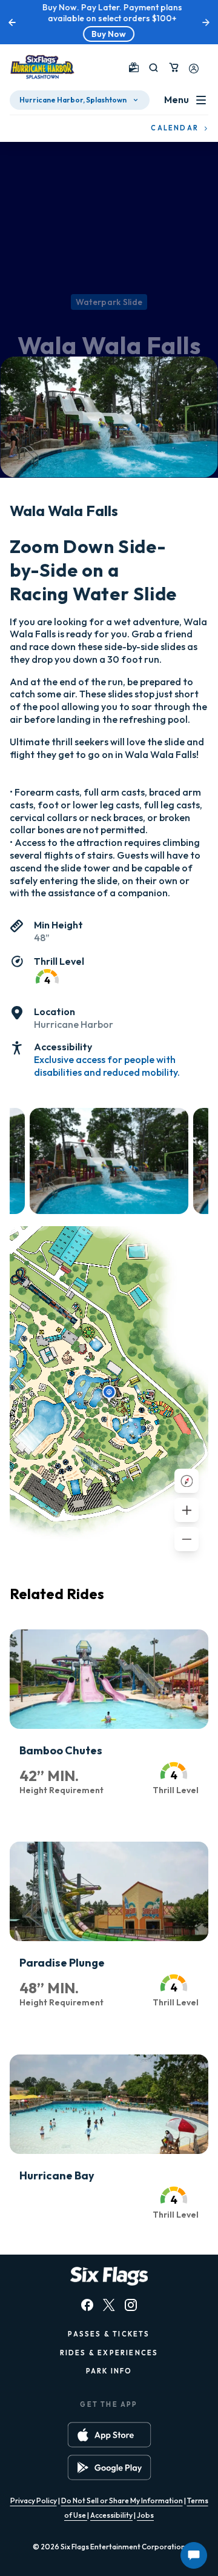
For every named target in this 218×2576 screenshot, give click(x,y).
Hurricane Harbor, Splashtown (73, 100)
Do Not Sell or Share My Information (122, 2501)
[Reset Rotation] (187, 1481)
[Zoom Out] (187, 1539)
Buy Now (106, 34)
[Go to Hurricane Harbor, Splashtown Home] (42, 67)
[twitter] (109, 2305)
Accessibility (111, 2515)
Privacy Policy (34, 2501)
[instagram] (131, 2305)
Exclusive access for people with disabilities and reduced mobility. (107, 1066)
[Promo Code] (134, 67)
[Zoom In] (187, 1510)
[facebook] (87, 2305)
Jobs (145, 2515)
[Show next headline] (206, 22)
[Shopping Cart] (174, 67)
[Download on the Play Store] (109, 2467)
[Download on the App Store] (109, 2435)
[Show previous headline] (12, 22)
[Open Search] (154, 68)
